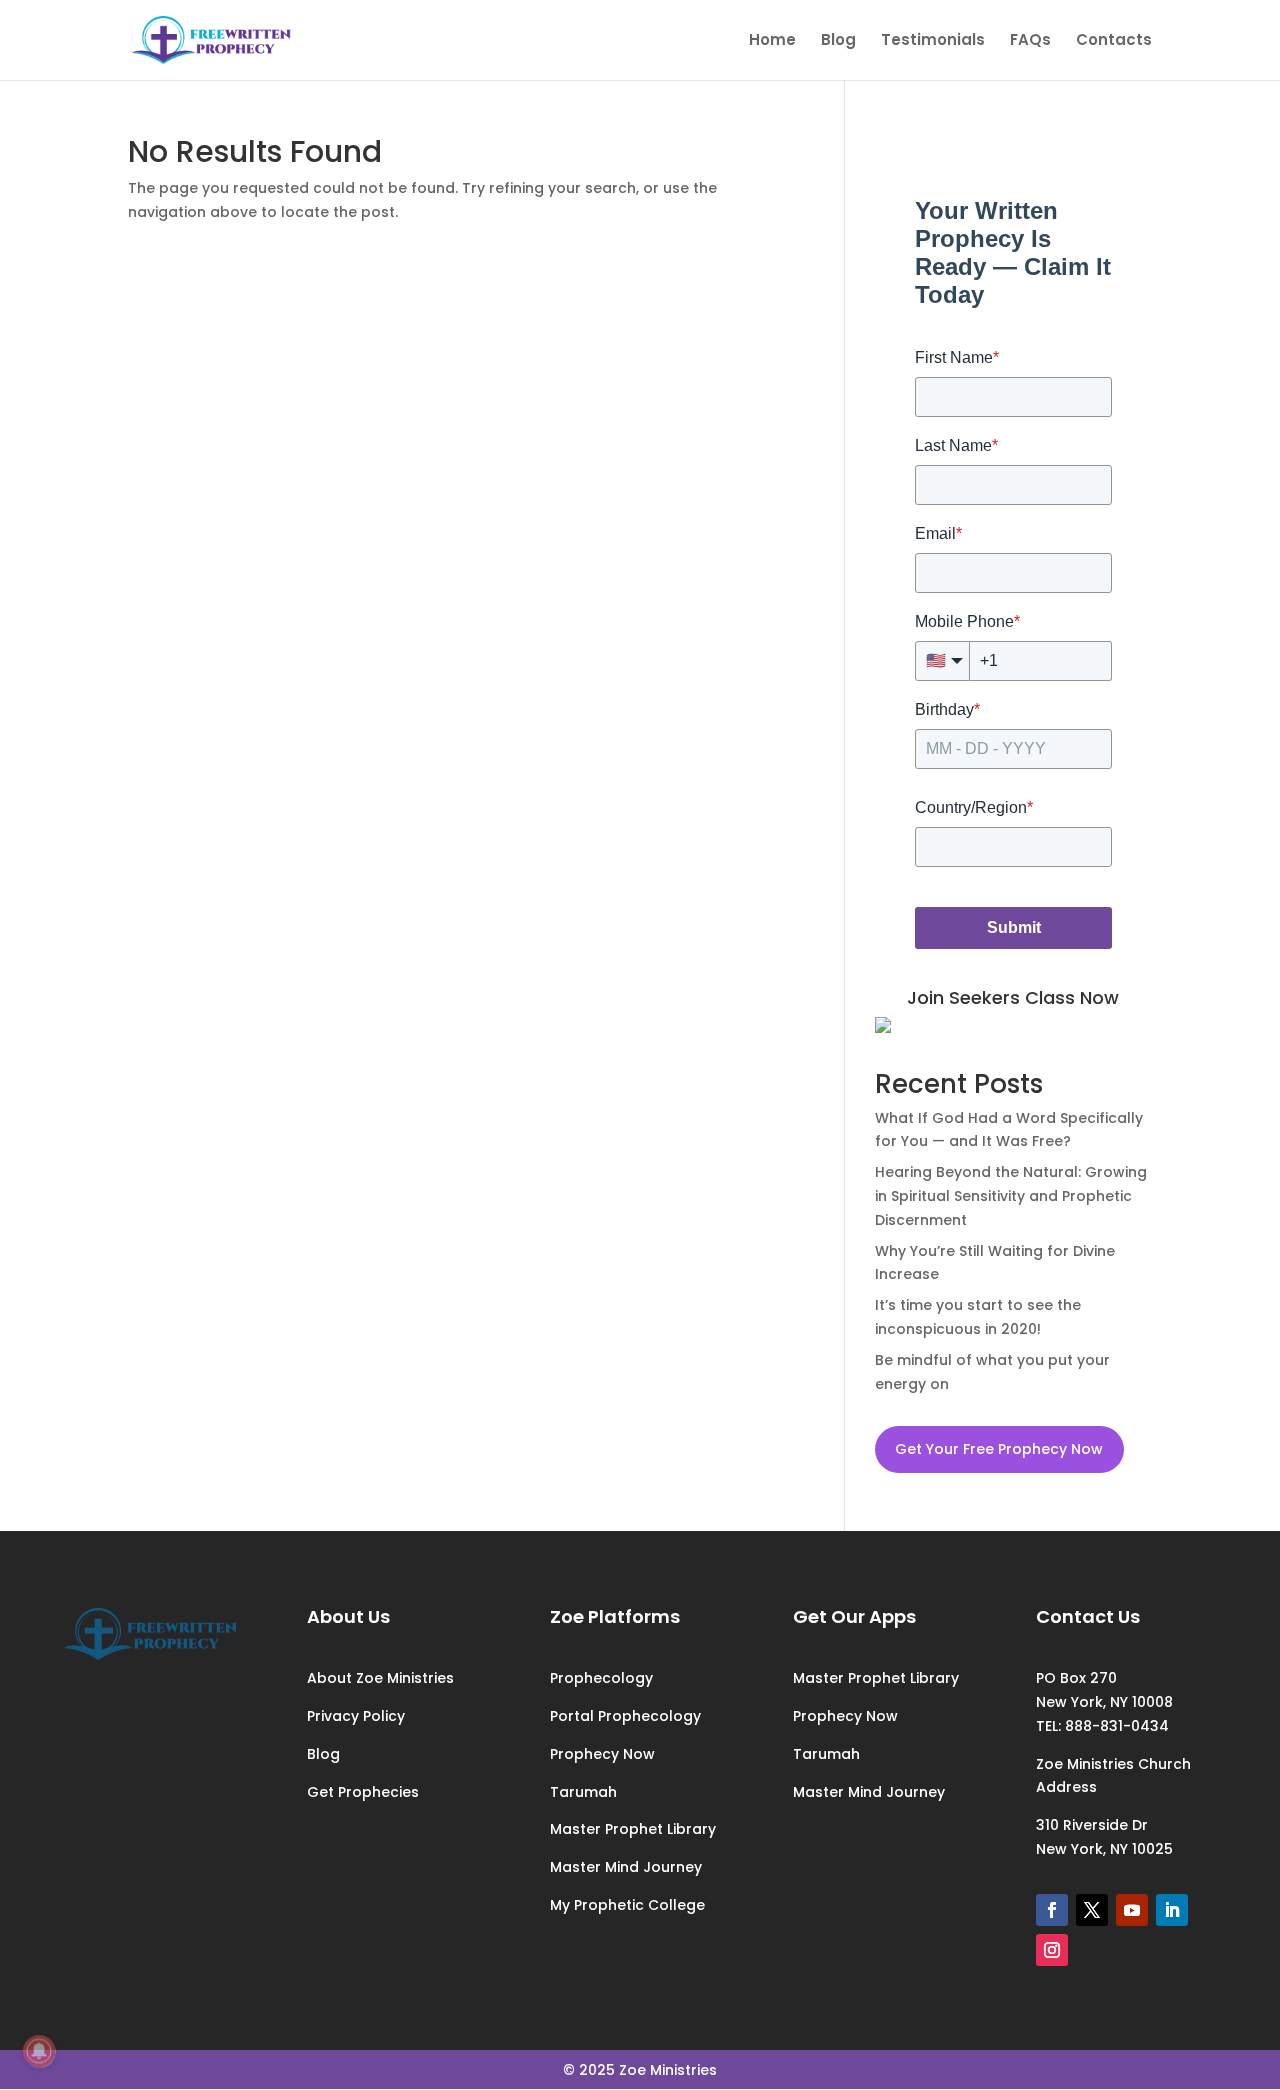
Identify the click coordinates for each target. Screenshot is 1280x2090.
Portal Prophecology (625, 1716)
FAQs (1030, 41)
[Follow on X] (1092, 1910)
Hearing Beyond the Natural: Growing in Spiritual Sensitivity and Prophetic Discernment (1011, 1196)
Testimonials (933, 41)
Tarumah (583, 1792)
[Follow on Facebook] (1052, 1910)
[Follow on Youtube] (1132, 1910)
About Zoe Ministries (380, 1678)
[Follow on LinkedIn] (1172, 1910)
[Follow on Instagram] (1052, 1950)
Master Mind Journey (626, 1867)
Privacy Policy (356, 1716)
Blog (838, 41)
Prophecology (601, 1678)
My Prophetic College (627, 1905)
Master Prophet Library (633, 1829)
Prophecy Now (602, 1754)
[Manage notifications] (39, 2051)
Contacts (1114, 41)
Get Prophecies (363, 1792)
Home (772, 41)
